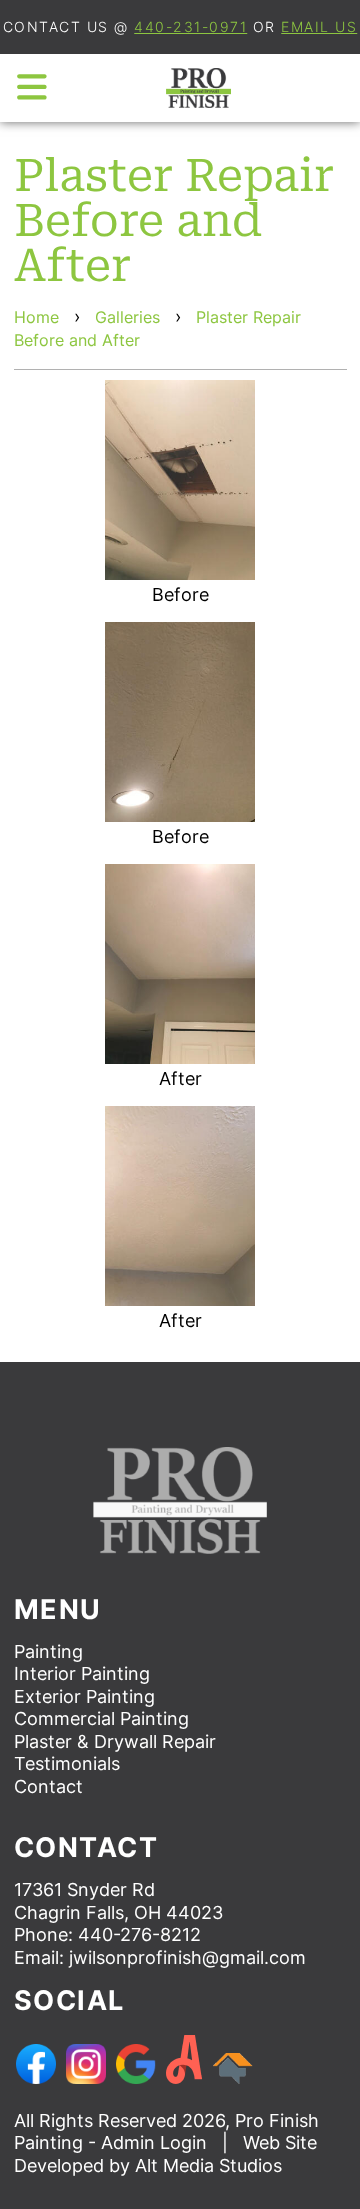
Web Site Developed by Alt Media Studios (165, 2154)
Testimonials (67, 1763)
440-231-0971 (190, 26)
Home (36, 317)
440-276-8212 (139, 1934)
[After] (180, 964)
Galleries (127, 317)
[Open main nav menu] (32, 87)
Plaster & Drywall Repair (115, 1741)
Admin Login (154, 2142)
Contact (48, 1786)
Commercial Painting (101, 1718)
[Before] (180, 480)
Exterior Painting (84, 1696)
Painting (48, 1651)
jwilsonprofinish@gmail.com (187, 1957)
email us (319, 26)
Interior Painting (82, 1673)
